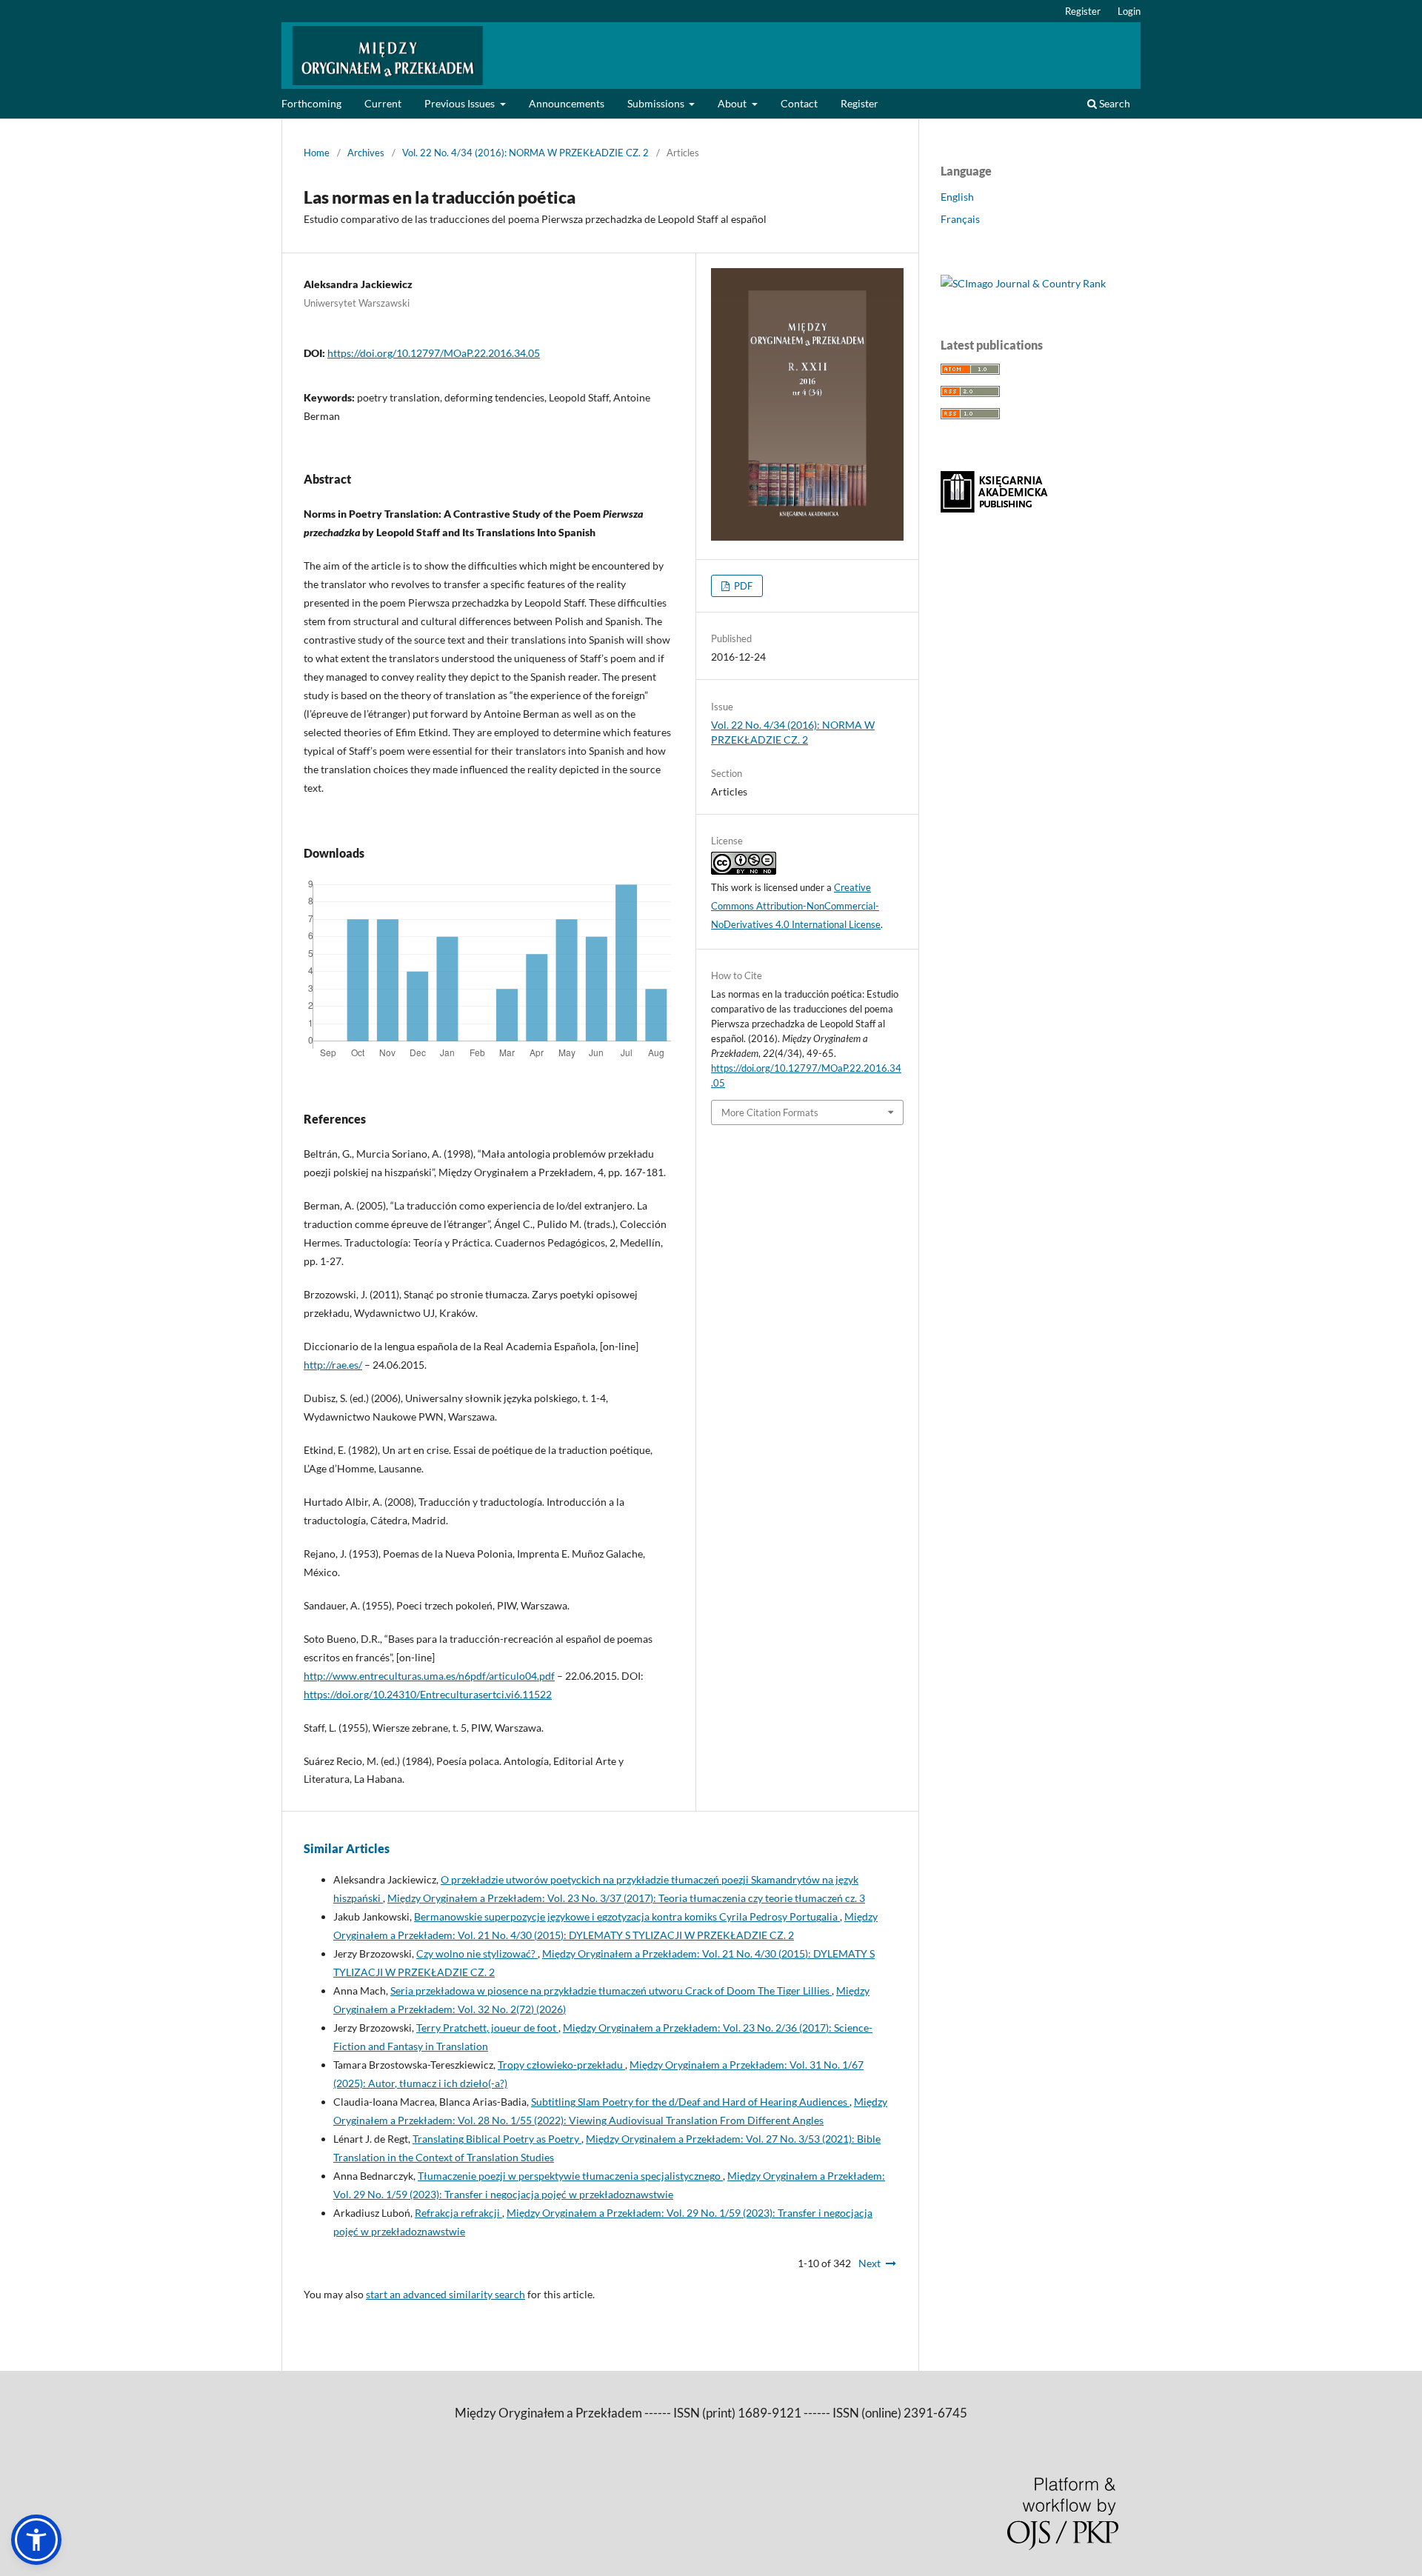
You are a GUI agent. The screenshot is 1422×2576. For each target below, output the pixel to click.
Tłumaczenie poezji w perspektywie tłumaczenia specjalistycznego (570, 2176)
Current (383, 103)
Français (960, 219)
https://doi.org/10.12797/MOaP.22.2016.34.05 (434, 353)
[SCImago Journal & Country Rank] (1023, 283)
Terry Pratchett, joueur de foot (487, 2028)
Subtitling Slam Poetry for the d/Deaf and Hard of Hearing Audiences (690, 2102)
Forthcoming (311, 103)
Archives (366, 153)
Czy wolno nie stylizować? (477, 1953)
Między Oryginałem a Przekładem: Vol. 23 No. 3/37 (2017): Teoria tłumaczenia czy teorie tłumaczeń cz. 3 (626, 1898)
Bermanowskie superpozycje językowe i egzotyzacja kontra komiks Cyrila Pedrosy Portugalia (627, 1916)
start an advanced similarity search (445, 2294)
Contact (799, 103)
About (733, 103)
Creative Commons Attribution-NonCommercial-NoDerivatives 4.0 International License (796, 906)
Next (869, 2263)
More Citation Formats (770, 1112)
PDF (742, 586)
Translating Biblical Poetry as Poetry (497, 2139)
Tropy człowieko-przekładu (561, 2065)
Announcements (567, 103)
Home (317, 153)
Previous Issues (461, 103)
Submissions (657, 103)
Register (859, 103)
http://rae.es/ (333, 1365)
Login (1129, 11)
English (957, 197)
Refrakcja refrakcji (458, 2213)
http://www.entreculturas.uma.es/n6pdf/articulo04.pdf (429, 1676)
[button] (36, 2540)
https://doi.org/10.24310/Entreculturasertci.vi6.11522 (428, 1694)
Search (1114, 103)
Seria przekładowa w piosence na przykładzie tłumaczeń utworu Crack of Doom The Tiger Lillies (611, 1991)
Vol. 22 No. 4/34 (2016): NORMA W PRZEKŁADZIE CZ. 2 (525, 153)
